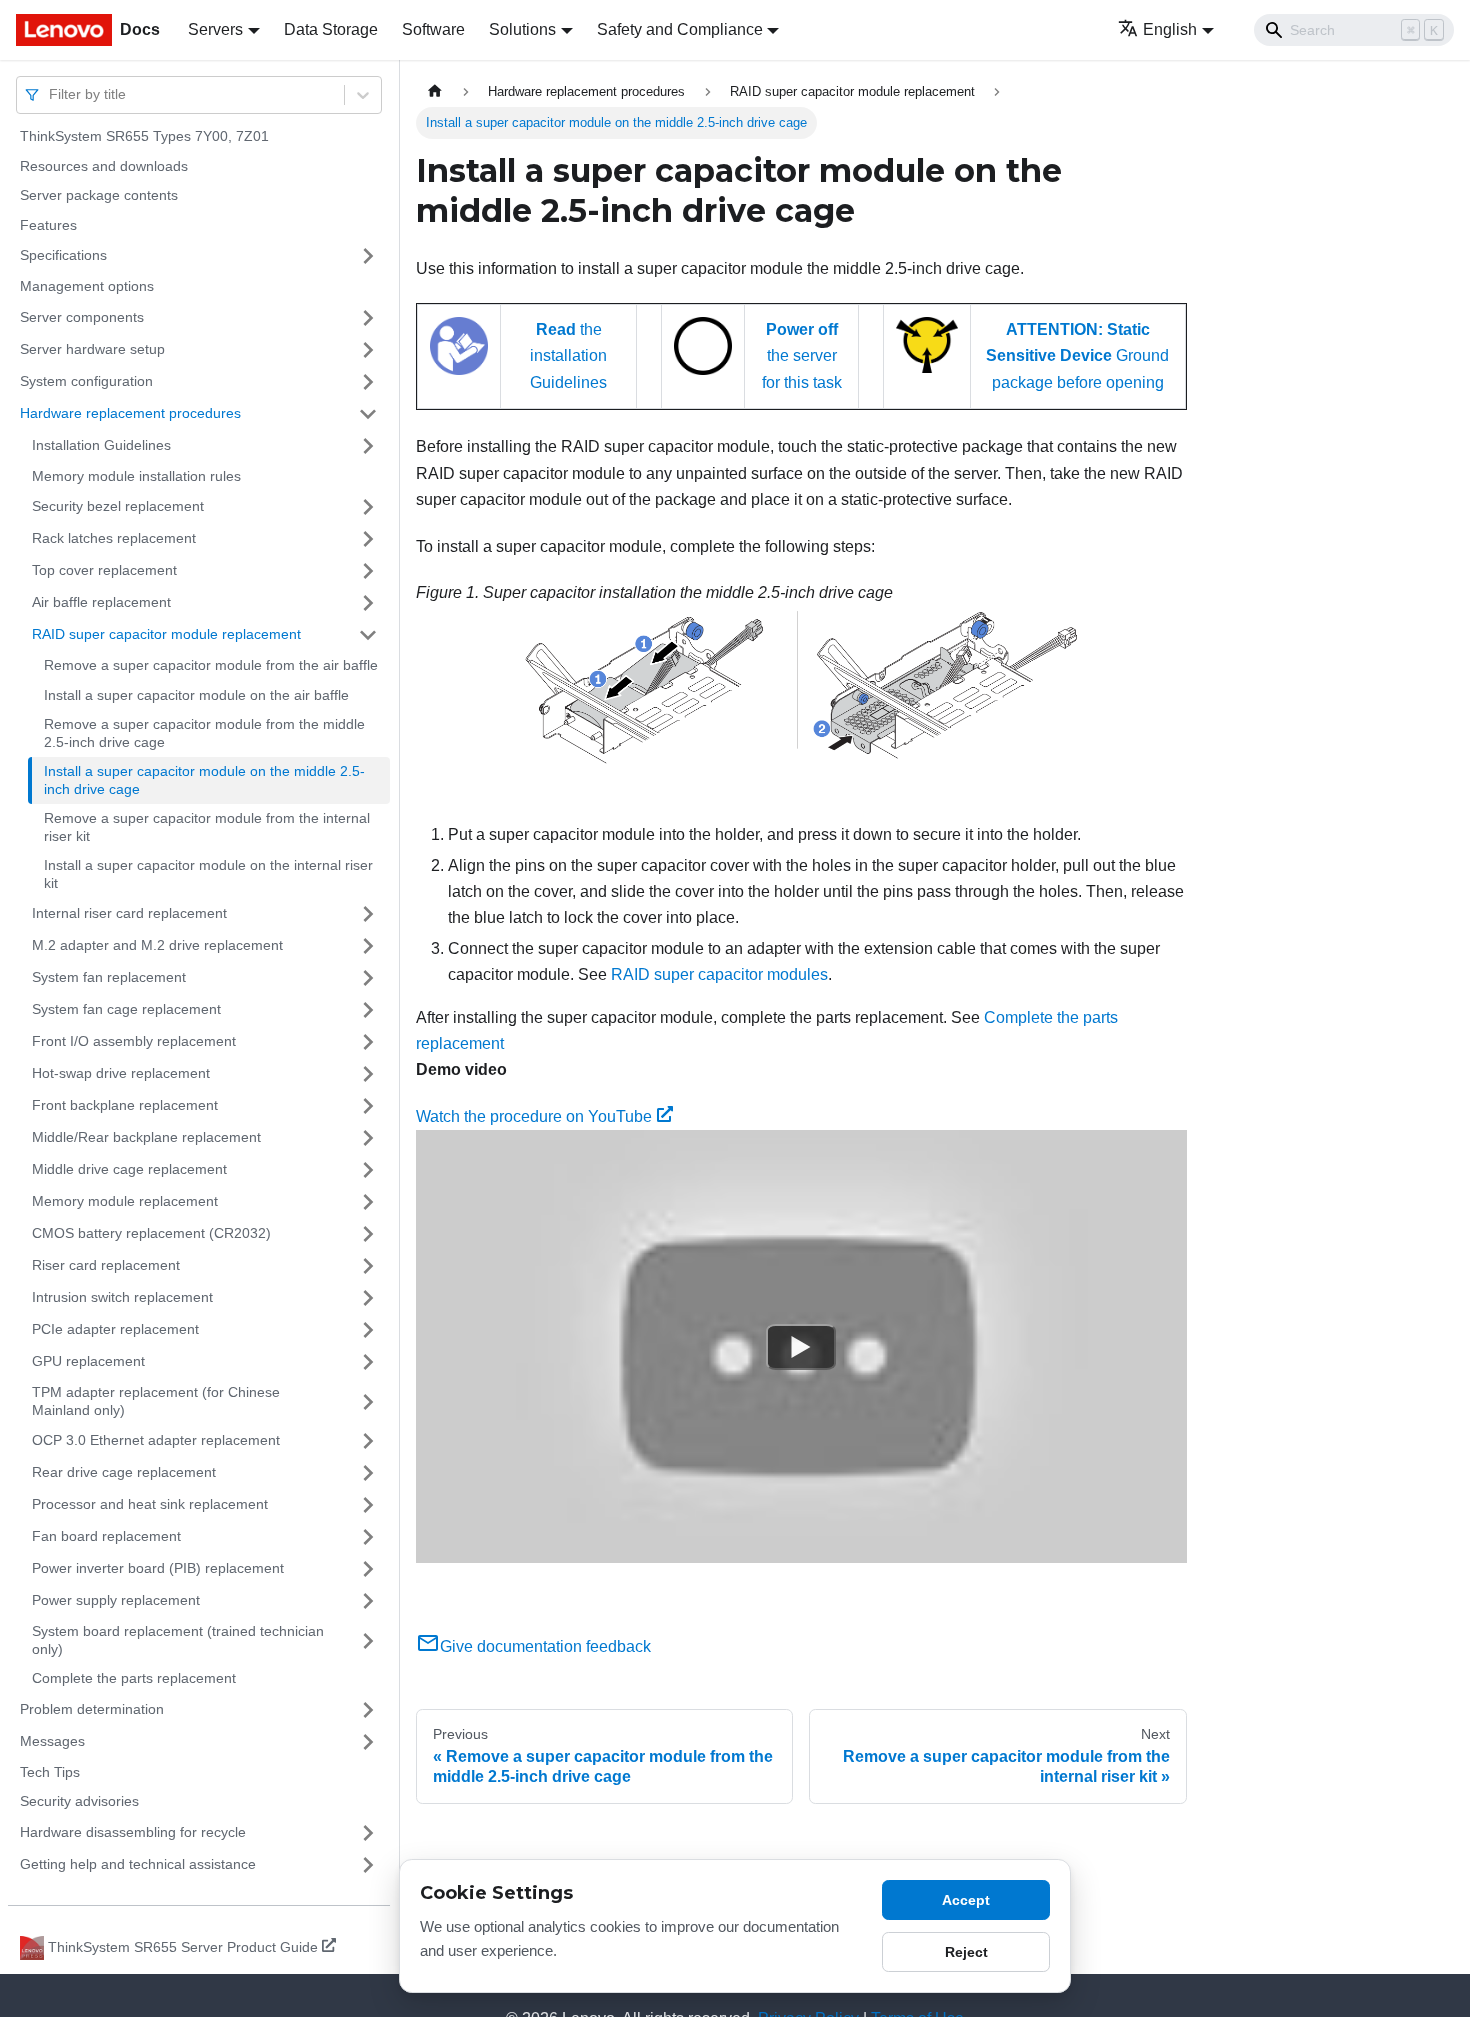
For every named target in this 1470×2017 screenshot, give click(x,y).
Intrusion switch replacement (122, 1297)
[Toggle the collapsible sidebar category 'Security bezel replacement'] (368, 507)
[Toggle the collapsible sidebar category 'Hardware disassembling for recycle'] (368, 1833)
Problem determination (92, 1709)
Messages (52, 1741)
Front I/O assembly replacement (134, 1041)
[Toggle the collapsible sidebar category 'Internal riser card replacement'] (368, 914)
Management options (87, 286)
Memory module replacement (125, 1201)
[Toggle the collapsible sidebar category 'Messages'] (368, 1742)
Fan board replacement (106, 1536)
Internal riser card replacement (129, 913)
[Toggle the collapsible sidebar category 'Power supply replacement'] (368, 1601)
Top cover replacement (104, 570)
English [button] (1170, 29)
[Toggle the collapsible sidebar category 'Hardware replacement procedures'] (368, 414)
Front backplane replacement (125, 1105)
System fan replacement (109, 977)
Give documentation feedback (545, 1646)
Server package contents (99, 195)
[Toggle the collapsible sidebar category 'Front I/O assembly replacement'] (368, 1042)
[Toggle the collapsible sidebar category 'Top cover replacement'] (368, 571)
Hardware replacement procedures (130, 413)
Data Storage (331, 29)
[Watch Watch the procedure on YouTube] (801, 1347)
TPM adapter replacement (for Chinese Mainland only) (156, 1401)
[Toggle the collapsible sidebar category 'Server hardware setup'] (368, 350)
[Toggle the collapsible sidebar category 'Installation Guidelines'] (368, 446)
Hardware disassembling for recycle (133, 1832)
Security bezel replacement (118, 506)
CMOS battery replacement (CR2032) (151, 1233)
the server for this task (802, 356)
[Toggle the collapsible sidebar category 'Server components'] (368, 318)
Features (48, 225)
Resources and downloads (104, 166)
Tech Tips (50, 1772)
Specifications (63, 255)
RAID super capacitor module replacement (166, 634)
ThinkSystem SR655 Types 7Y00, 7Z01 (144, 136)
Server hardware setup (92, 349)
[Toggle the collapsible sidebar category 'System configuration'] (368, 382)
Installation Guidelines (101, 445)
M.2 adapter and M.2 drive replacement (157, 945)
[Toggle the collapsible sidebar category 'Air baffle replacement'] (368, 603)
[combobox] (51, 94)
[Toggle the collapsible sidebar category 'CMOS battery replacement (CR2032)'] (368, 1234)
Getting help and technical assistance (138, 1864)
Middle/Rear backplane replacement (146, 1137)
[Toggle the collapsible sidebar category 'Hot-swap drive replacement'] (368, 1074)
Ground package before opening (1077, 356)
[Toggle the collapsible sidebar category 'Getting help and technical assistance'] (368, 1865)
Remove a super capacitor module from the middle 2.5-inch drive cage (204, 733)
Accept (966, 1900)
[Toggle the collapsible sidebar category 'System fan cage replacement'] (368, 1010)
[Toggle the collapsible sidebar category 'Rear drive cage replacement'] (368, 1473)
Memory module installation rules (136, 476)
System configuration (86, 381)
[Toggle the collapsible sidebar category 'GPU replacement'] (368, 1362)
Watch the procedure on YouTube (534, 1116)
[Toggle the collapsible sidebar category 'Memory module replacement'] (368, 1202)
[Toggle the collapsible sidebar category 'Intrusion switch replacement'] (368, 1298)
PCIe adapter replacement (115, 1329)
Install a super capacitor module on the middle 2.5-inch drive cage (204, 780)
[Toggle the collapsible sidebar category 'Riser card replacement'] (368, 1266)
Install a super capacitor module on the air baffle (196, 695)
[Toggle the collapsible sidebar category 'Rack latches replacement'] (368, 539)
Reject (966, 1952)
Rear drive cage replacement (124, 1472)
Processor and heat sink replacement (150, 1504)
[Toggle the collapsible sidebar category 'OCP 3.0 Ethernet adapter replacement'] (368, 1441)
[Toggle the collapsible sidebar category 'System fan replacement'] (368, 978)
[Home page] (435, 91)
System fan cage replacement (126, 1009)
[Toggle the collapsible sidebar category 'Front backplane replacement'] (368, 1106)
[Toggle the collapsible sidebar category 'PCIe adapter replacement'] (368, 1330)
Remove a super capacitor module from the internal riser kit (207, 827)
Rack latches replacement (114, 538)
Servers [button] (215, 29)
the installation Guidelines (568, 356)
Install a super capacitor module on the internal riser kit (208, 874)
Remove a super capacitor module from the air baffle (211, 665)
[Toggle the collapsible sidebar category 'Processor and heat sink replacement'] (368, 1505)
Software (433, 29)
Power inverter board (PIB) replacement (158, 1568)
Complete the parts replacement (134, 1678)
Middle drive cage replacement (129, 1169)
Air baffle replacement (101, 602)
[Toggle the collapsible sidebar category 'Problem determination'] (368, 1710)
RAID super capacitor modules (719, 974)
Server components (82, 317)
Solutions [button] (522, 29)
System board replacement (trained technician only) (178, 1640)
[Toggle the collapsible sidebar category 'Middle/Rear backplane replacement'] (368, 1138)
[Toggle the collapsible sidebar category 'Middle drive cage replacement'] (368, 1170)
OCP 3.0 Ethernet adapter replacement (156, 1440)
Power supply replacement (116, 1600)
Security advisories (79, 1801)
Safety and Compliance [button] (680, 29)
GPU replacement (88, 1361)
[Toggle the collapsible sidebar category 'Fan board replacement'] (368, 1537)
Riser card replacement (106, 1265)
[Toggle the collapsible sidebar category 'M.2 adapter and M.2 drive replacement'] (368, 946)
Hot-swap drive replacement (121, 1073)
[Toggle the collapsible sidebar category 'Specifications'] (368, 256)
